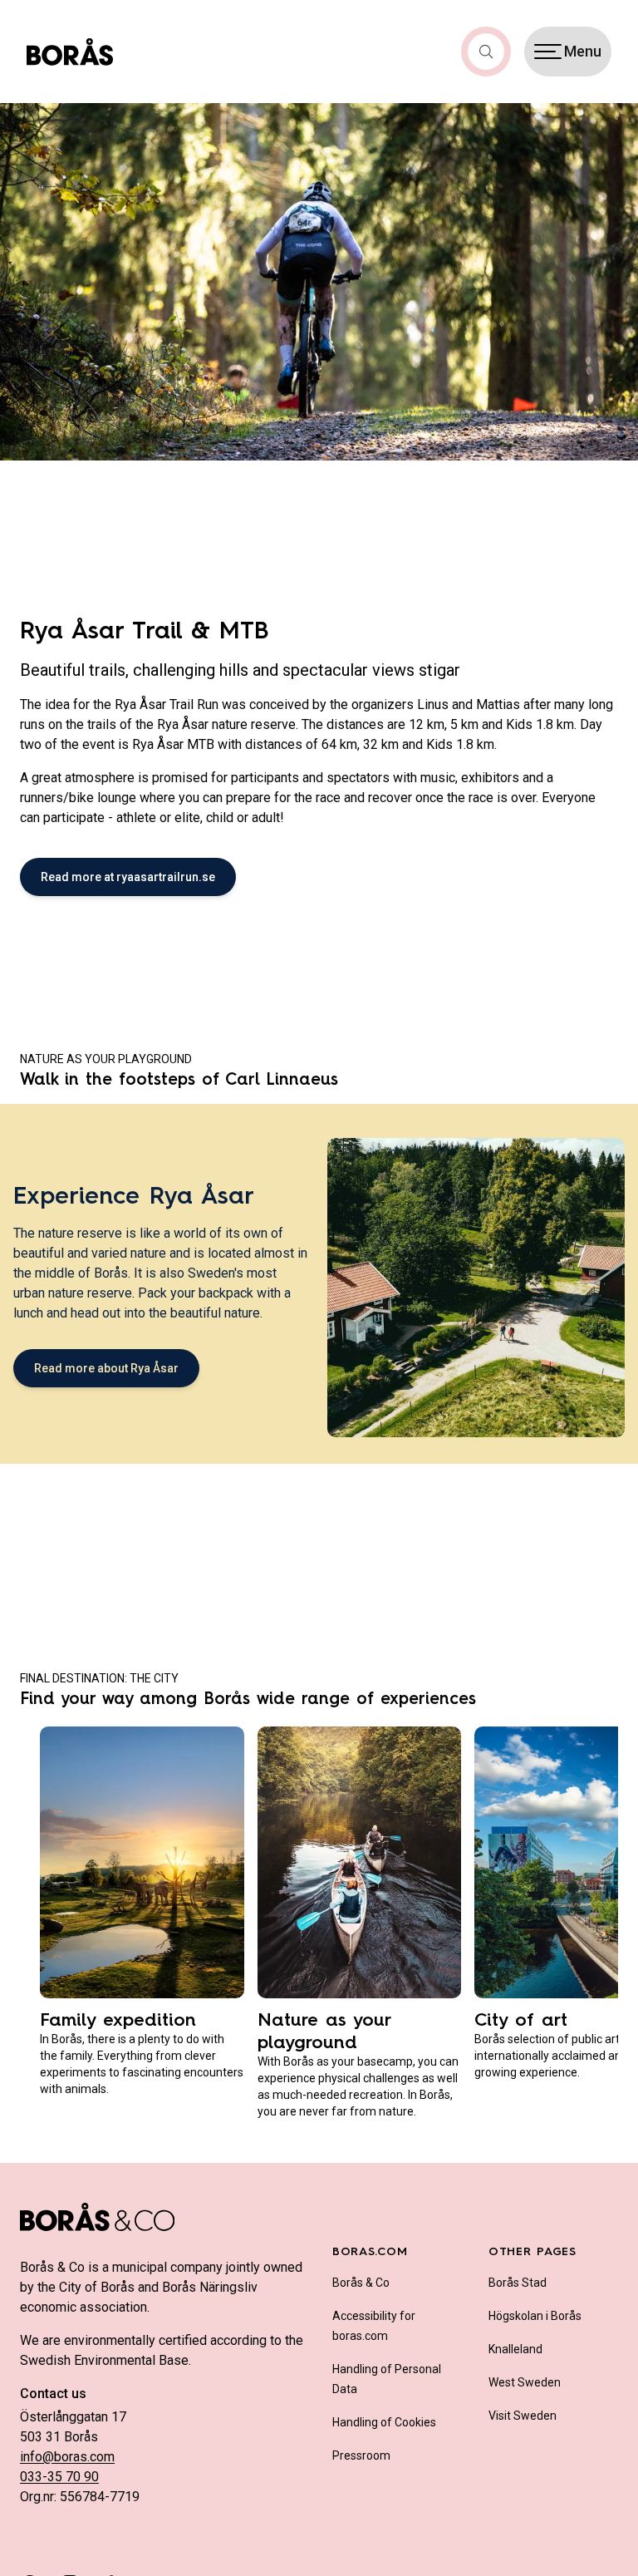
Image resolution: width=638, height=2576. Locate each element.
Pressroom (361, 2455)
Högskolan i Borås (535, 2316)
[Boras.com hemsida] (70, 52)
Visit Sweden (523, 2416)
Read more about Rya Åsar (106, 1368)
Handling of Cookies (384, 2422)
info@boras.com (67, 2457)
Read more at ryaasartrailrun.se (128, 877)
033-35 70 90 (59, 2477)
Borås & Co (361, 2283)
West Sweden (525, 2382)
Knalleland (515, 2349)
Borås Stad (518, 2283)
